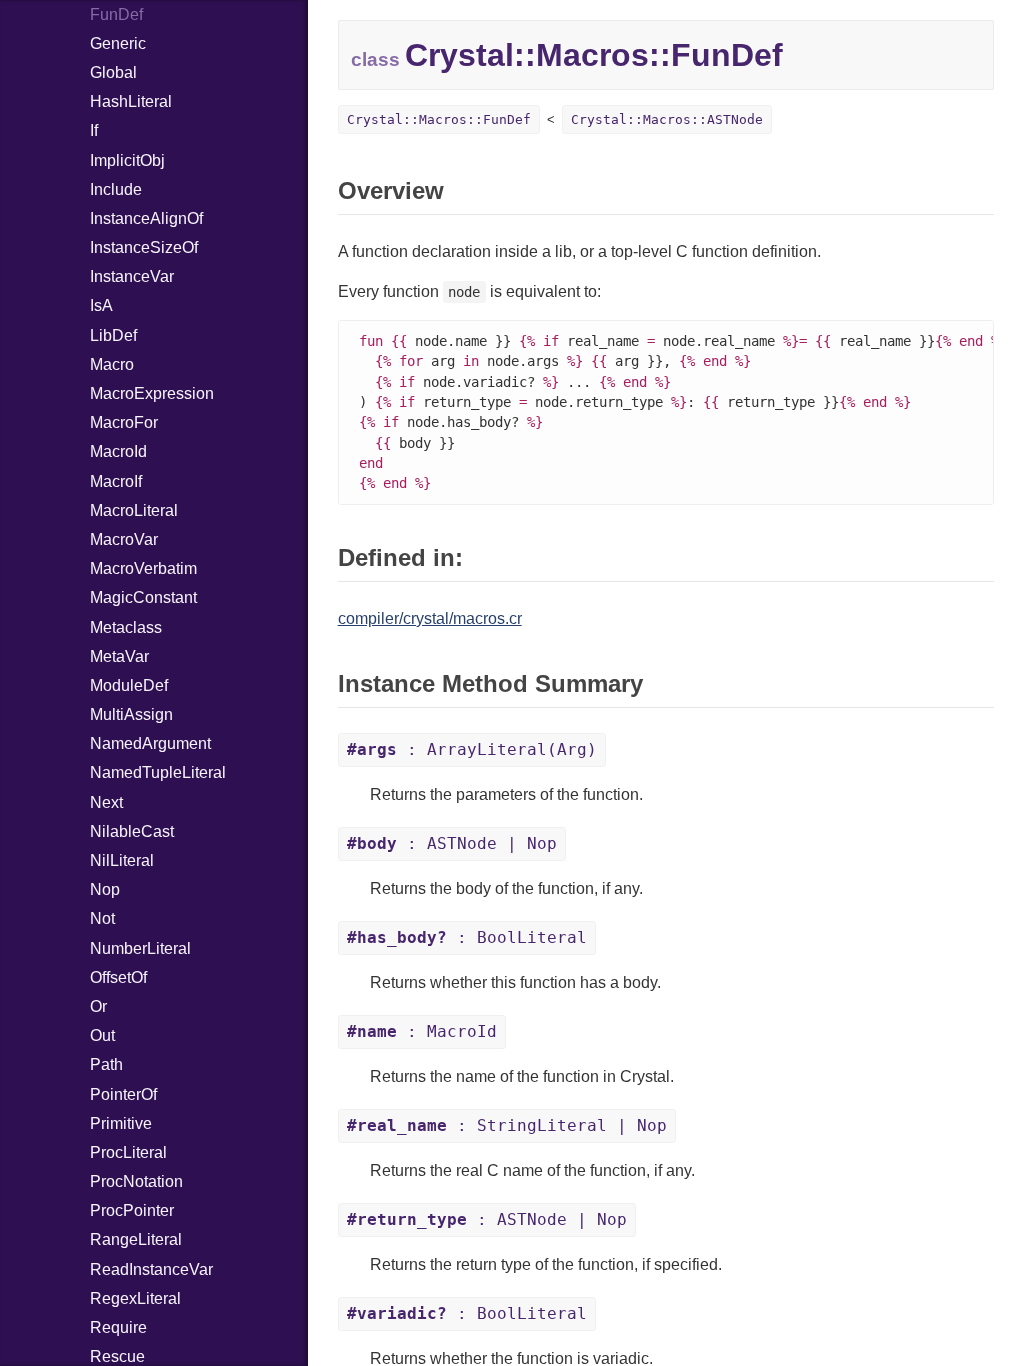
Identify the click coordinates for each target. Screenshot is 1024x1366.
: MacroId (422, 1031)
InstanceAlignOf (146, 218)
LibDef (113, 335)
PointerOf (123, 1094)
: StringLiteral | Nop (507, 1125)
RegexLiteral (135, 1298)
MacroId (118, 451)
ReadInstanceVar (151, 1269)
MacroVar (124, 539)
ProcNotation (136, 1181)
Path (106, 1064)
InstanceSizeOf (144, 247)
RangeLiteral (136, 1239)
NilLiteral (122, 860)
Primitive (121, 1123)
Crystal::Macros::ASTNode (667, 119)
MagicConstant (143, 597)
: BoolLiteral (467, 937)
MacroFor (124, 422)
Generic (118, 43)
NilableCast (132, 831)
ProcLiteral (128, 1152)
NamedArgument (150, 743)
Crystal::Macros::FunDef (439, 119)
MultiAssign (131, 714)
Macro (112, 364)
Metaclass (126, 627)
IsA (101, 305)
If (94, 130)
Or (98, 1006)
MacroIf (116, 481)
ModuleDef (129, 685)
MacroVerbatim (143, 568)
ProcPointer (132, 1210)
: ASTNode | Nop (452, 843)
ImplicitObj (127, 160)
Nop (105, 889)
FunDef (116, 14)
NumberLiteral (140, 948)
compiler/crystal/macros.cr (430, 618)
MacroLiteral (134, 510)
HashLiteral (131, 101)
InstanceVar (132, 276)
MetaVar (119, 656)
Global (113, 72)
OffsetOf (118, 977)
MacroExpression (152, 393)
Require (118, 1327)
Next (106, 802)
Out (102, 1035)
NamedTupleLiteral (158, 772)
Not (102, 918)
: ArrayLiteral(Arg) (472, 749)
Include (116, 189)
